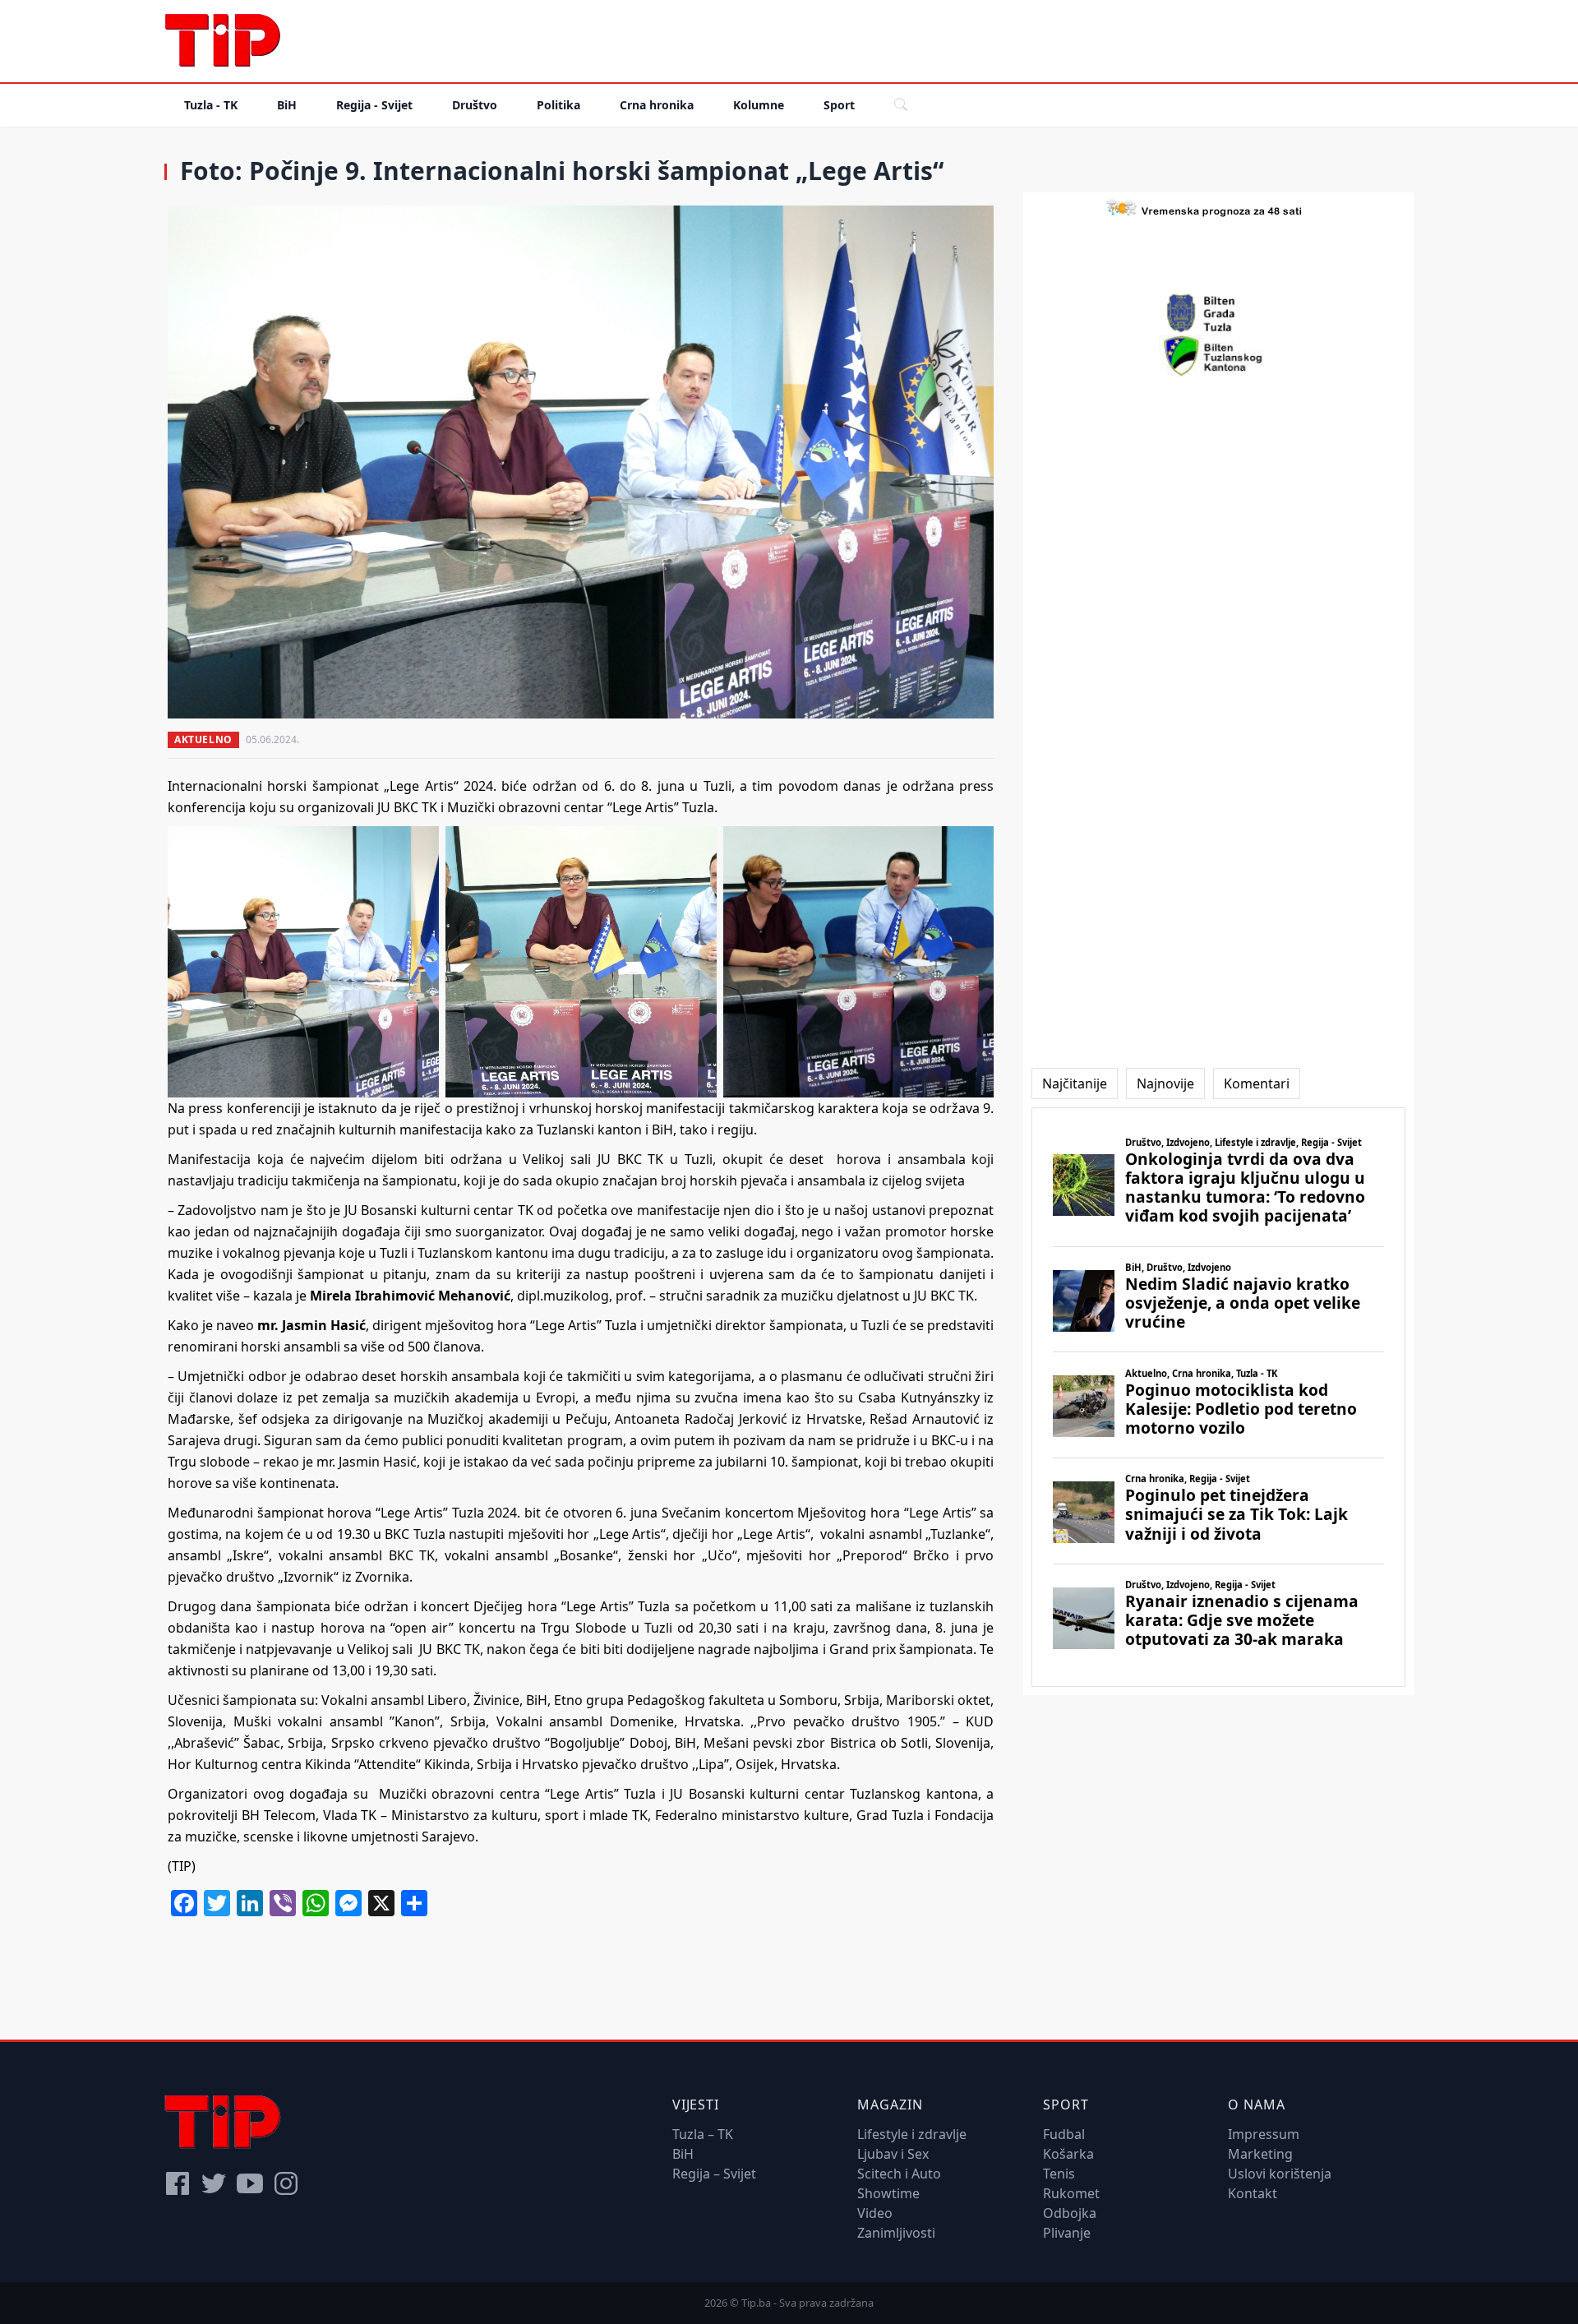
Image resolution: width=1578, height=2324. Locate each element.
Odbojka (1070, 2213)
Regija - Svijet (374, 105)
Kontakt (1253, 2193)
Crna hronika (657, 105)
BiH (287, 105)
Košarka (1068, 2154)
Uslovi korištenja (1280, 2174)
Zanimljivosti (896, 2233)
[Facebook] (178, 2183)
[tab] (1075, 1083)
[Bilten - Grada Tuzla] (1219, 313)
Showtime (888, 2193)
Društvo (475, 105)
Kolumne (759, 105)
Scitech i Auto (899, 2174)
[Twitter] (214, 2183)
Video (875, 2213)
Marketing (1260, 2154)
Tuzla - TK (211, 105)
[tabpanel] (1218, 1397)
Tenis (1059, 2174)
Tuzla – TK (703, 2134)
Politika (558, 105)
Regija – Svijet (714, 2174)
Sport (839, 105)
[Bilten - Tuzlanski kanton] (1218, 356)
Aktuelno (203, 739)
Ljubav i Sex (893, 2154)
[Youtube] (250, 2183)
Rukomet (1071, 2193)
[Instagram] (286, 2183)
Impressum (1264, 2134)
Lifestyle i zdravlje (912, 2134)
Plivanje (1067, 2233)
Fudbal (1064, 2134)
